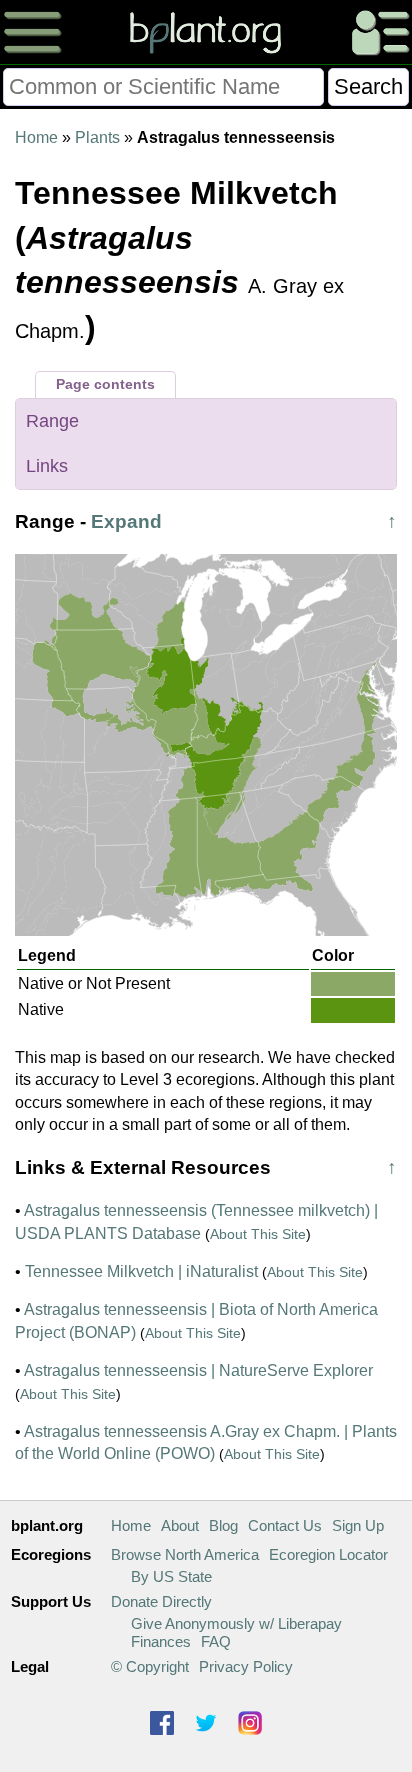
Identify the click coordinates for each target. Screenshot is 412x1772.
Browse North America (185, 1554)
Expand (126, 521)
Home (36, 137)
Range (52, 421)
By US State (171, 1576)
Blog (223, 1525)
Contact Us (285, 1525)
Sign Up (358, 1525)
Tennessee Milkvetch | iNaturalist (141, 1271)
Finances (161, 1641)
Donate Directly (161, 1601)
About (180, 1525)
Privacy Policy (246, 1666)
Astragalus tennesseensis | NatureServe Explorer (198, 1370)
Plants (97, 137)
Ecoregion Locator (328, 1554)
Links (47, 466)
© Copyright (150, 1666)
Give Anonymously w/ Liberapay (236, 1623)
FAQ (216, 1641)
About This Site (258, 1234)
